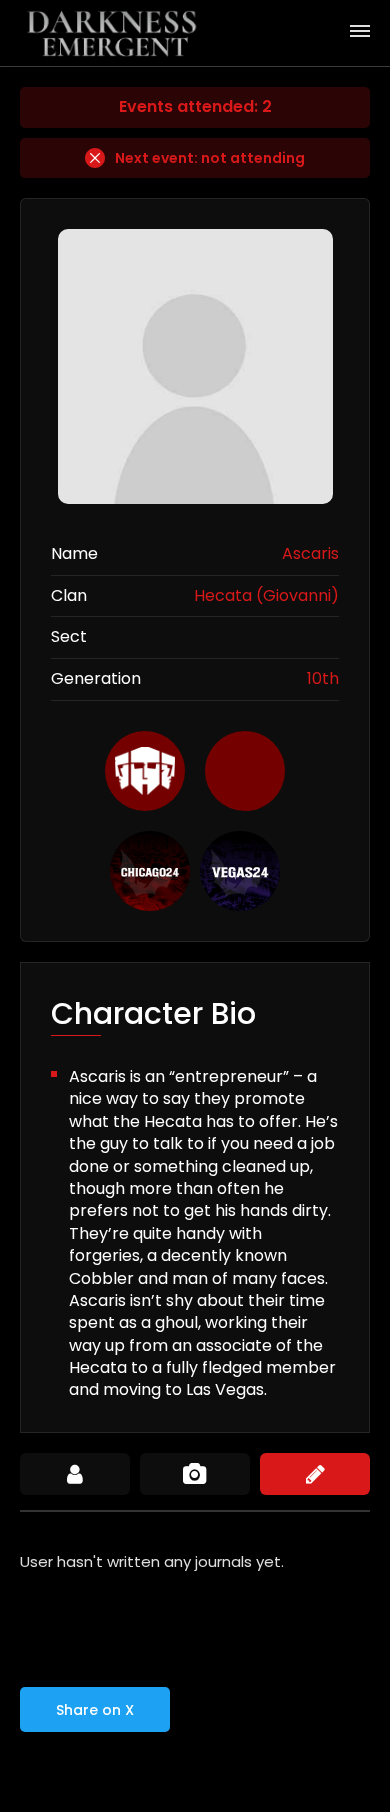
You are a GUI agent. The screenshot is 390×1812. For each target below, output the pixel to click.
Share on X (95, 1710)
